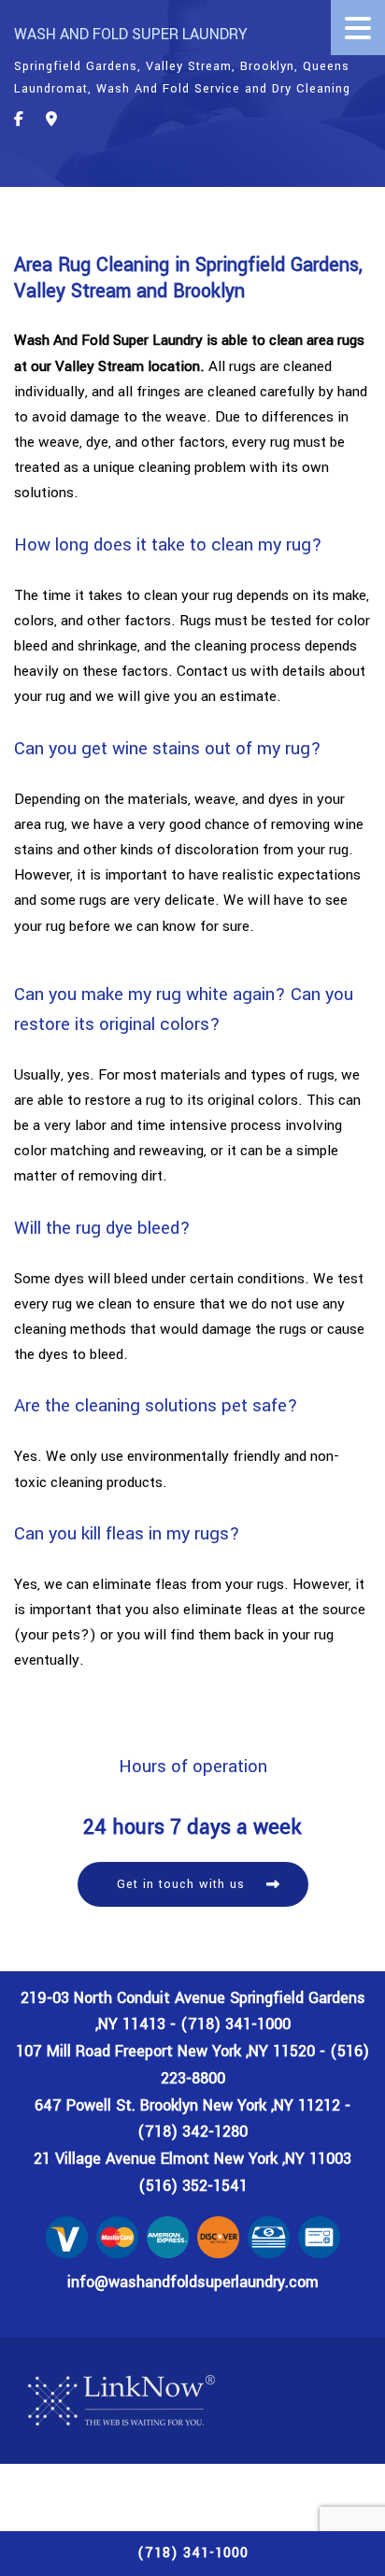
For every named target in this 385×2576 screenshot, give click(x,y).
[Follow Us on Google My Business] (51, 120)
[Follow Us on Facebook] (19, 120)
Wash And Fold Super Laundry (131, 34)
